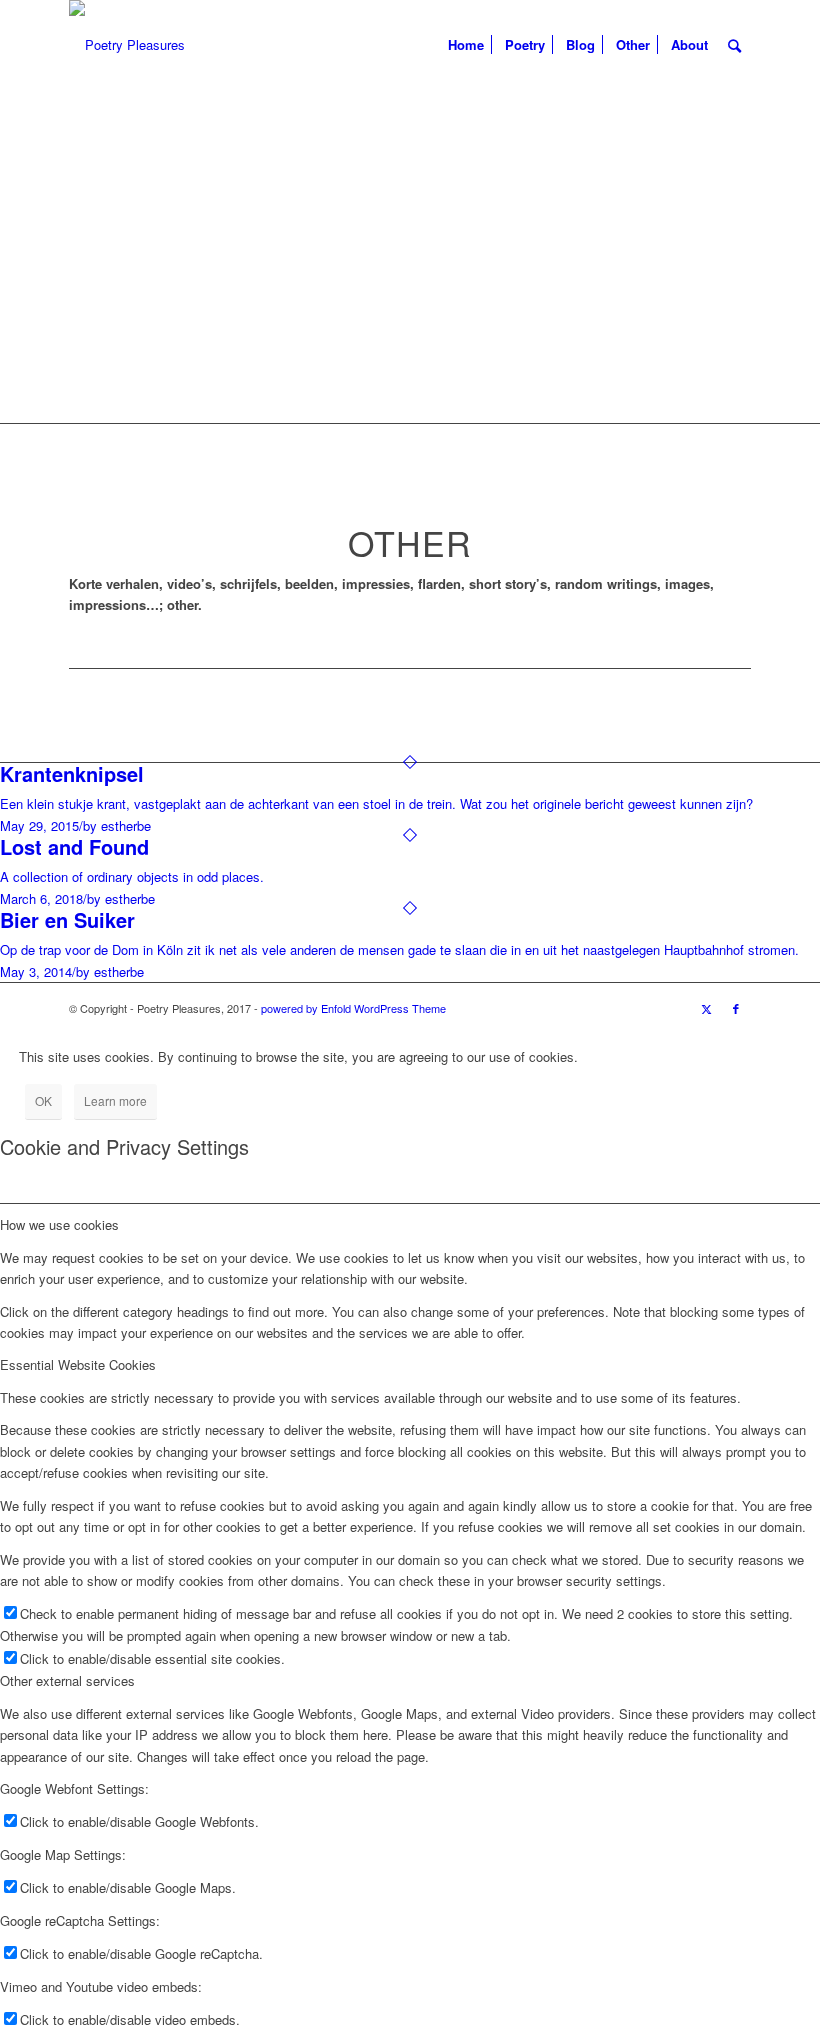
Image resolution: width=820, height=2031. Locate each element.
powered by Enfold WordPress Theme (353, 1008)
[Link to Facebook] (736, 1008)
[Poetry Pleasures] (127, 45)
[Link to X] (706, 1008)
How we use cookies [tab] (59, 1224)
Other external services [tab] (67, 1680)
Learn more (115, 1100)
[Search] (734, 45)
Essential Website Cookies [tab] (78, 1364)
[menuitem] (466, 45)
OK (43, 1100)
